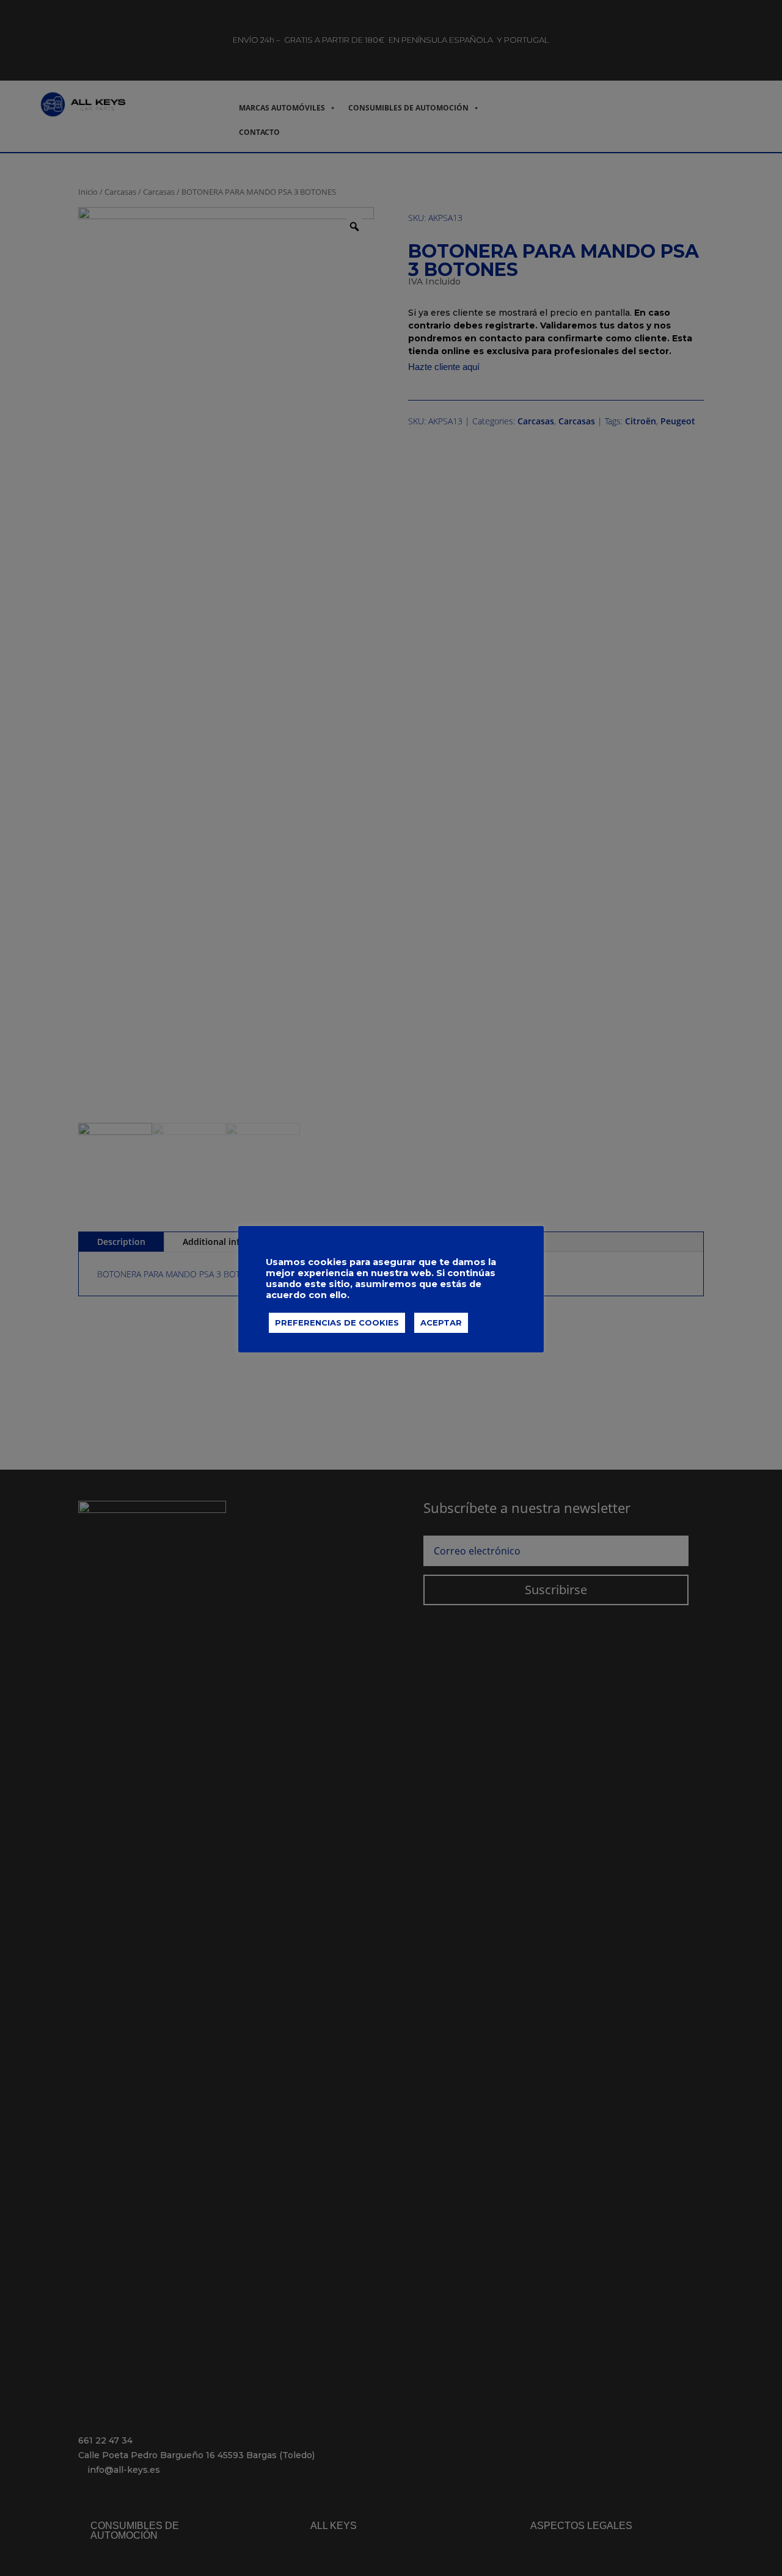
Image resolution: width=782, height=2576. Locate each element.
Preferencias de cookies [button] (337, 1322)
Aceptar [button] (441, 1322)
